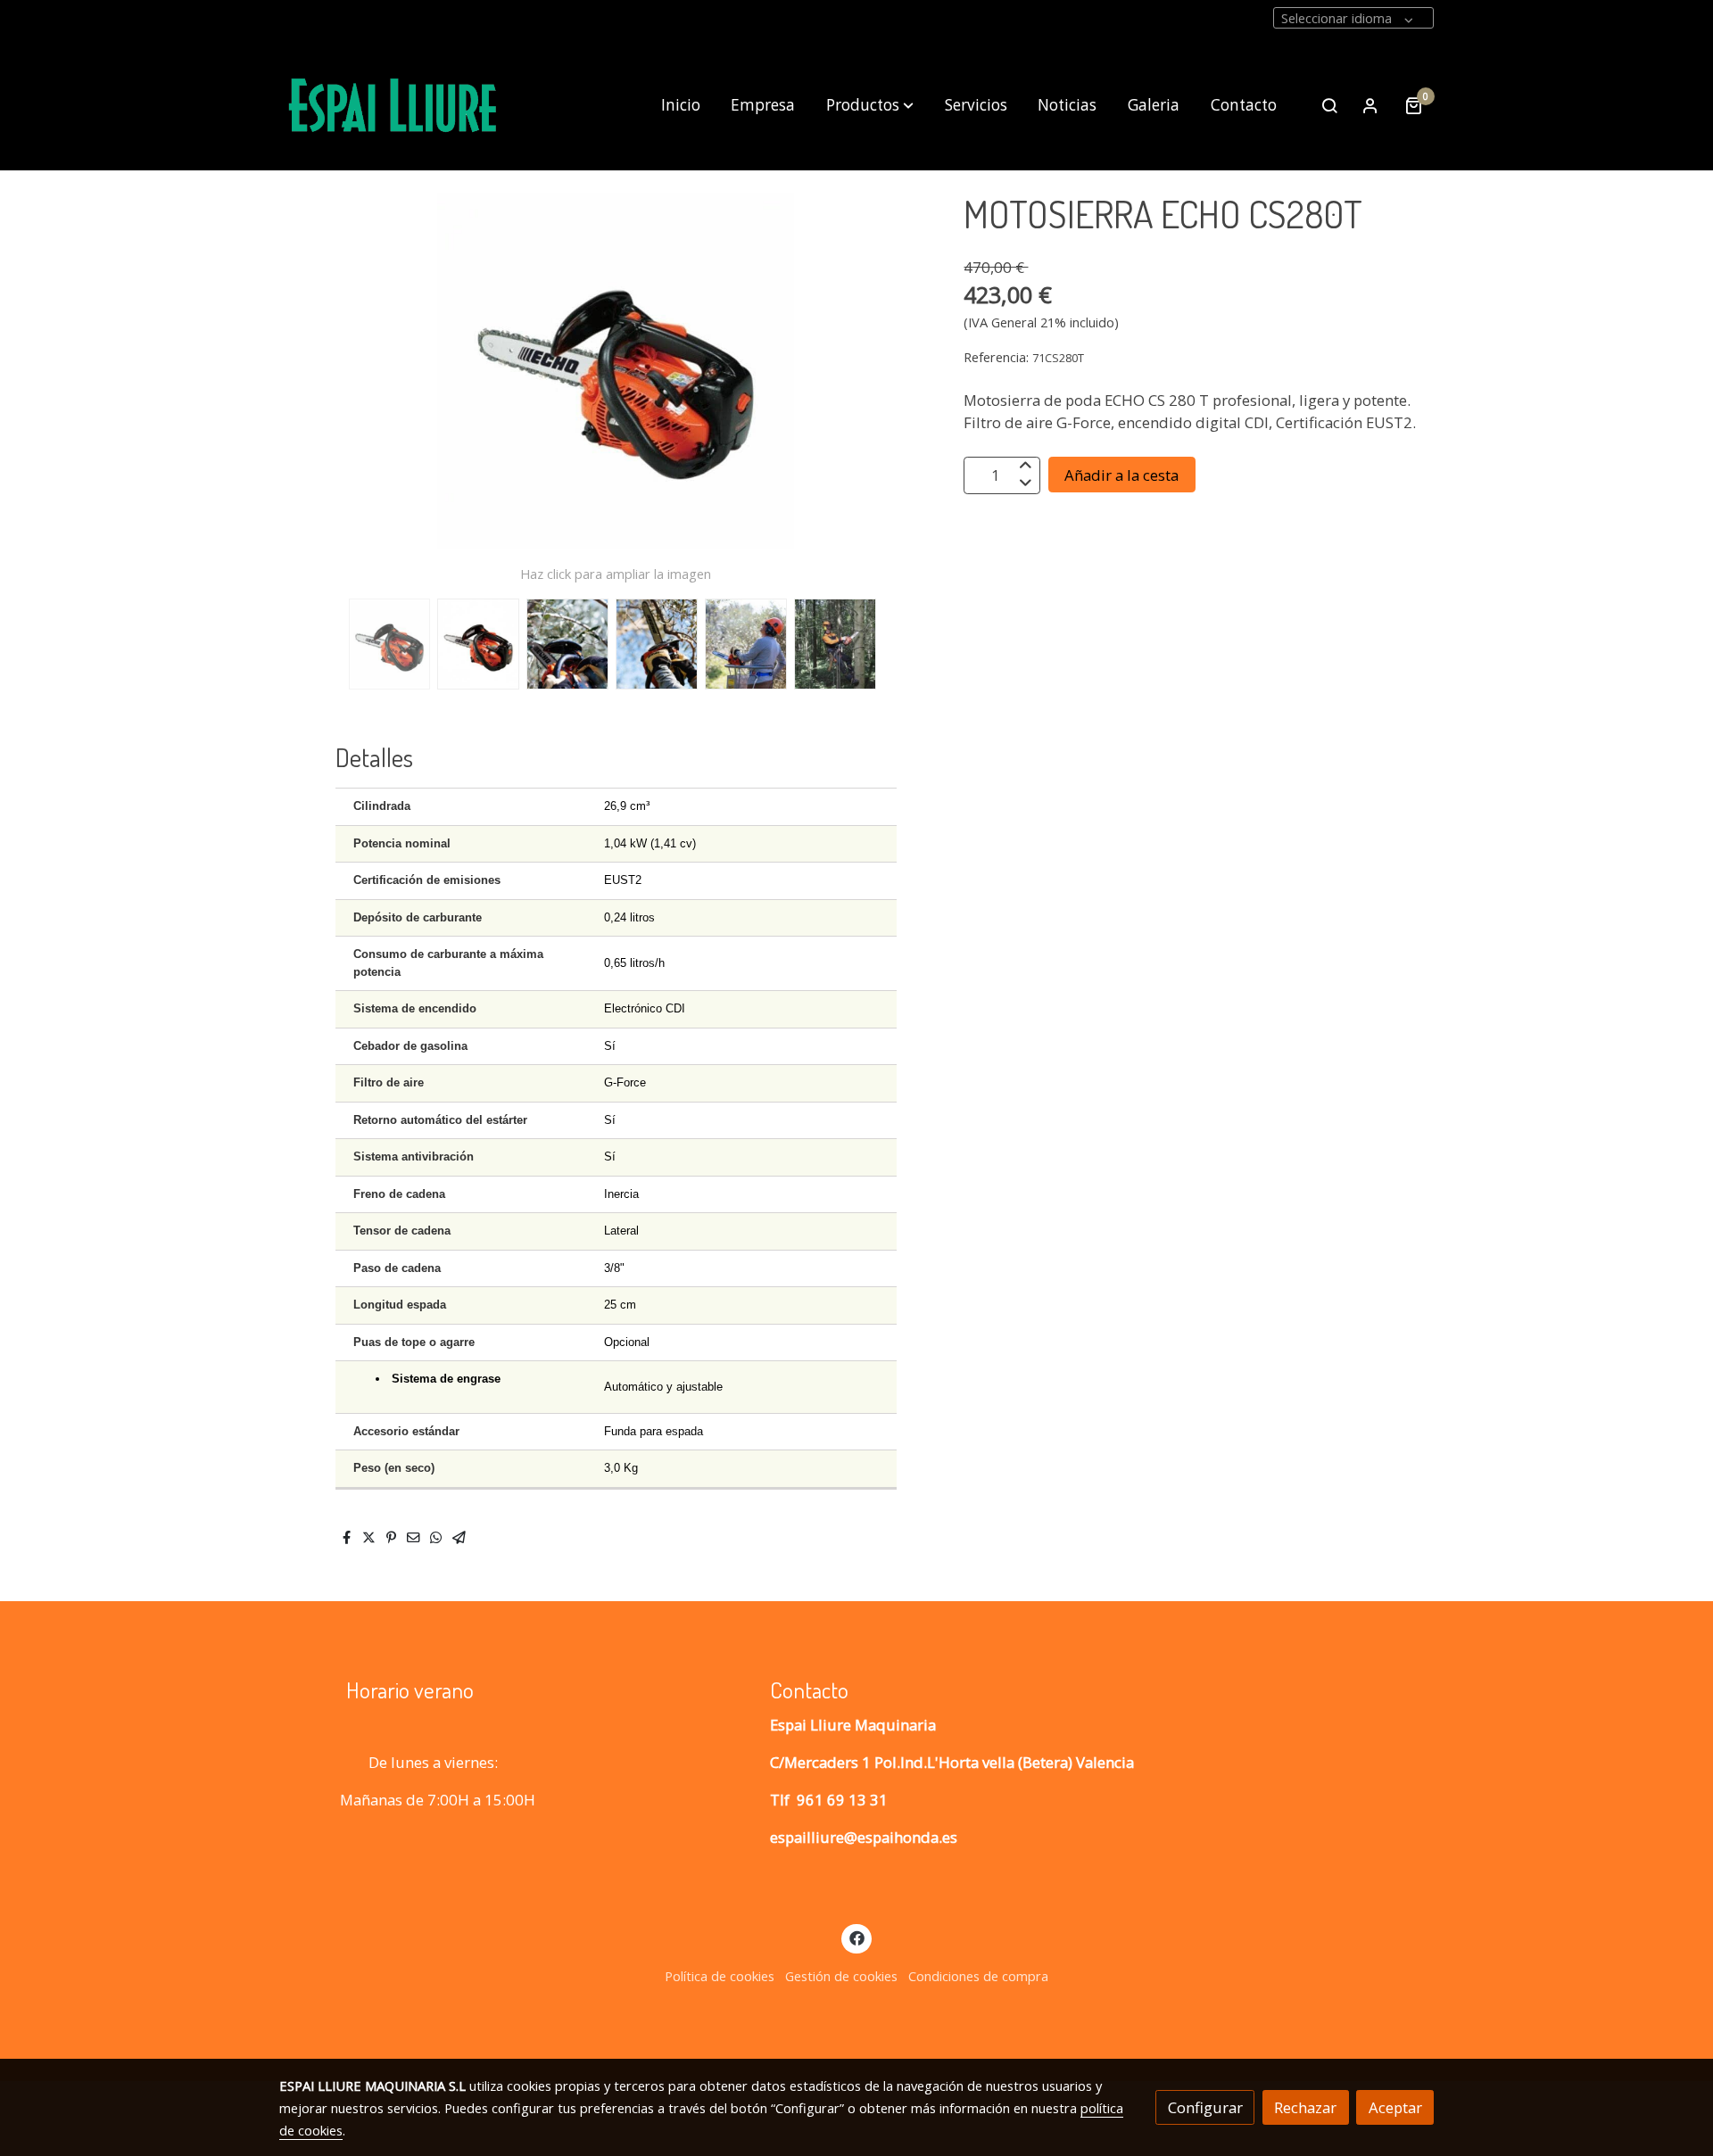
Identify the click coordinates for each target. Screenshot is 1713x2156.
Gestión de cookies (841, 1976)
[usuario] (1370, 105)
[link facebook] (856, 1937)
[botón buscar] (1329, 105)
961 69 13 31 (842, 1800)
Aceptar (1395, 2107)
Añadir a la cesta (1121, 474)
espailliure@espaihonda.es (864, 1837)
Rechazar (1305, 2107)
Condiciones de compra (978, 1976)
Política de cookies (720, 1976)
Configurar (1205, 2107)
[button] (870, 105)
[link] (393, 106)
